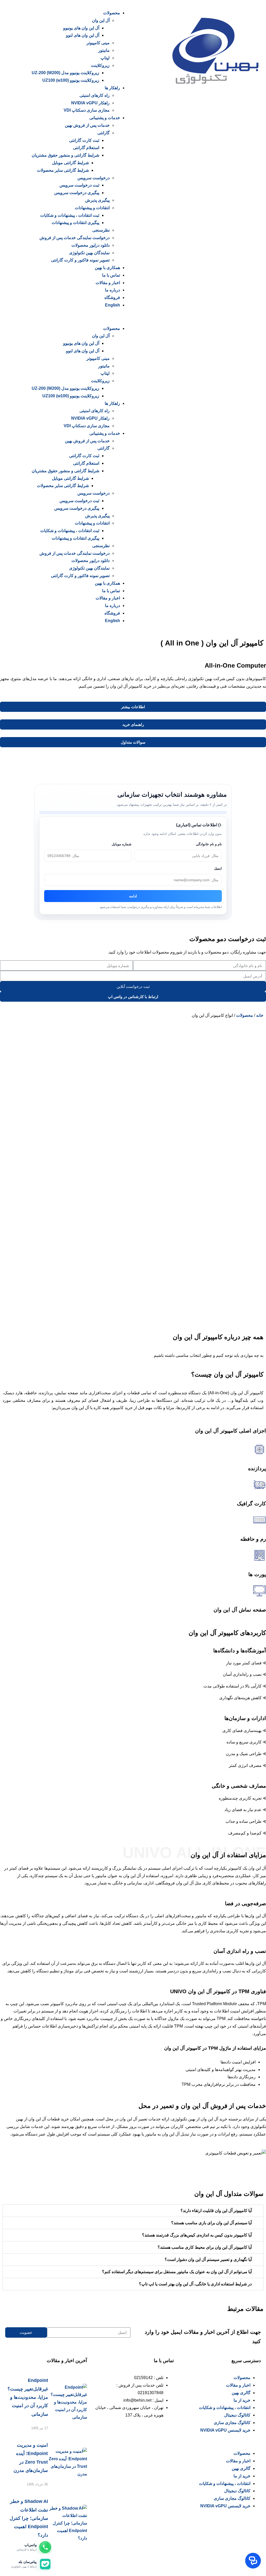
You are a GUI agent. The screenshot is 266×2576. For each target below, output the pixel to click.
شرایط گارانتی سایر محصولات (63, 170)
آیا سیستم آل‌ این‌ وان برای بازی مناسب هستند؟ (211, 2223)
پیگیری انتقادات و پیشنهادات (75, 223)
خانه (260, 1015)
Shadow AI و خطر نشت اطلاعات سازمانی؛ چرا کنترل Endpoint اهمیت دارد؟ (29, 2518)
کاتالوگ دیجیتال (237, 2415)
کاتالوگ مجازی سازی (232, 2423)
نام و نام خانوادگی (209, 844)
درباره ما (112, 290)
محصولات (112, 13)
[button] (68, 317)
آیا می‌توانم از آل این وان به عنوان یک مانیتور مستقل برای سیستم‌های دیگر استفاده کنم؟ (177, 2272)
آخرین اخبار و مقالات (67, 2361)
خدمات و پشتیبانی (105, 118)
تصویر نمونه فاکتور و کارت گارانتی (80, 260)
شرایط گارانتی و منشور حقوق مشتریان (65, 155)
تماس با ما (111, 275)
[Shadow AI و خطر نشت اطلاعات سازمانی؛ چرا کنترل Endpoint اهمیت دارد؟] (68, 2523)
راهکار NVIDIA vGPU (90, 103)
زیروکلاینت (100, 65)
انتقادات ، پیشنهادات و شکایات (225, 2408)
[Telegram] (125, 2435)
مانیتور (104, 50)
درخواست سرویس (94, 178)
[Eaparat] (139, 2435)
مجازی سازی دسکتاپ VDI (87, 110)
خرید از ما (242, 2400)
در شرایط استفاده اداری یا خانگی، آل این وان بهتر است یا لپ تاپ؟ (195, 2284)
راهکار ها (112, 88)
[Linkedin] (153, 2435)
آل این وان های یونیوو (81, 28)
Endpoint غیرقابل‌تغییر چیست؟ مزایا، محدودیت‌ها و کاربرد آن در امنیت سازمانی (28, 2397)
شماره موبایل (122, 844)
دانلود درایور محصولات (91, 245)
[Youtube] (111, 2435)
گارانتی (104, 133)
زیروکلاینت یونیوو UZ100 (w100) (71, 80)
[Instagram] (167, 2435)
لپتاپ (105, 58)
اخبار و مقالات (108, 283)
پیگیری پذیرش (97, 200)
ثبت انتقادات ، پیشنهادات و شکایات (70, 215)
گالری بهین (241, 2393)
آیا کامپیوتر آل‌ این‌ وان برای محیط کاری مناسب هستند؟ (205, 2247)
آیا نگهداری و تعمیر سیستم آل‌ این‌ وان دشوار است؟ (208, 2259)
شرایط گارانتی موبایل (70, 163)
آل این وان (101, 20)
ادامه (133, 896)
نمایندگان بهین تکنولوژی (89, 253)
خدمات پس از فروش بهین (87, 125)
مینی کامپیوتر (98, 43)
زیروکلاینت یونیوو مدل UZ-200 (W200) (65, 73)
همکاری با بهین (107, 268)
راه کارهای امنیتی (95, 95)
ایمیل (218, 868)
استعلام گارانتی (86, 148)
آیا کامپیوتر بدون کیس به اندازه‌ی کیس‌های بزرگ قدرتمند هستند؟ (197, 2235)
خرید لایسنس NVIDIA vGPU (225, 2430)
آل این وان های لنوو (83, 35)
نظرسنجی (101, 230)
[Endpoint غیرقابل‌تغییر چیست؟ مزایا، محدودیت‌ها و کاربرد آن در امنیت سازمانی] (68, 2402)
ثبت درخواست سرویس (79, 185)
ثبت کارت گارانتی (84, 140)
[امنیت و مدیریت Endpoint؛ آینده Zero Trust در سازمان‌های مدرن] (67, 2463)
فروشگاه (112, 298)
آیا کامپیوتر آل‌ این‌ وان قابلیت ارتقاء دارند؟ (216, 2211)
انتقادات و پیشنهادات (92, 208)
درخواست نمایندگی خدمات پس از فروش (75, 238)
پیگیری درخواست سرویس (77, 193)
